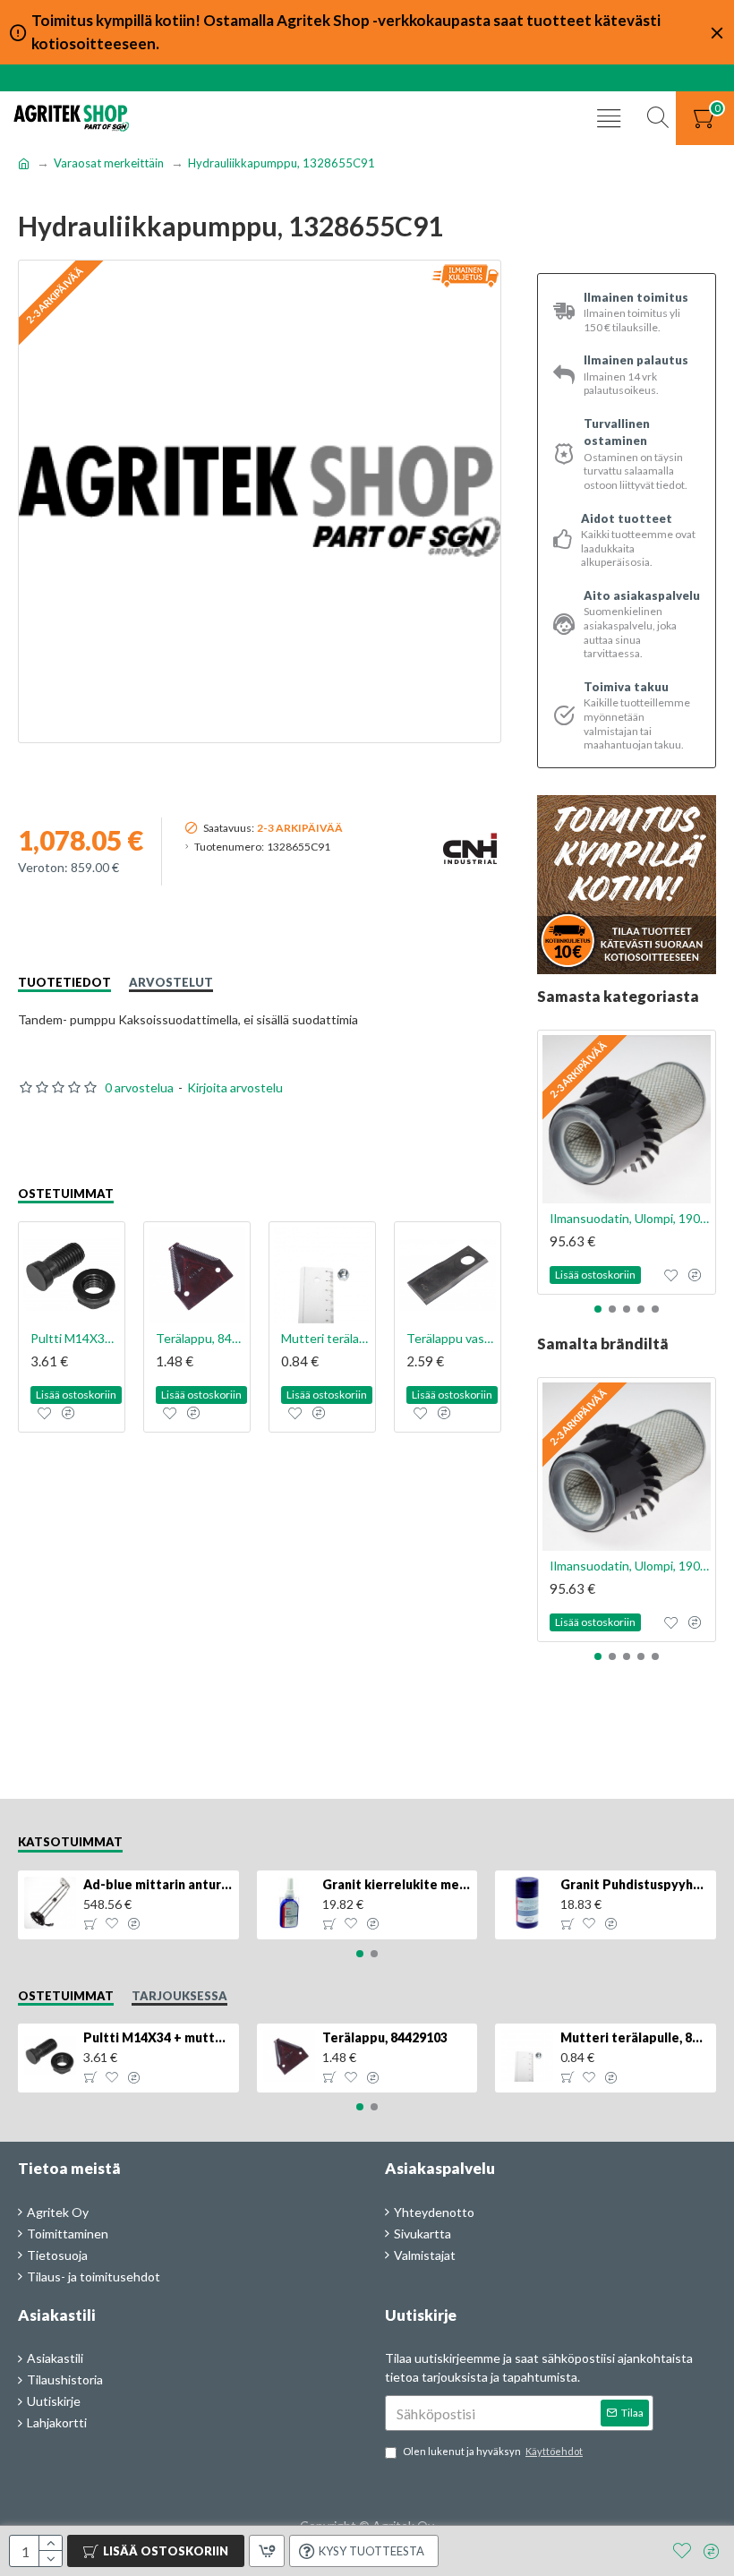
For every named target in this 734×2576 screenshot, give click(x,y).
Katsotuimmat (70, 1842)
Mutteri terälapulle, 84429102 (326, 1338)
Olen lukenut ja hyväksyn (493, 2451)
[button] (598, 1309)
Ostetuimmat (66, 1194)
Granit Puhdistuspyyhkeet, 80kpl (635, 1884)
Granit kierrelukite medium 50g (397, 1884)
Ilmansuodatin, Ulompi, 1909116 (630, 1218)
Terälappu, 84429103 (201, 1338)
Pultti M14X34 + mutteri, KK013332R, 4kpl (75, 1338)
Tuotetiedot (64, 982)
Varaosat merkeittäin (109, 163)
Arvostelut (171, 982)
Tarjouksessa (179, 1996)
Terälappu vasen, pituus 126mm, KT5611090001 (451, 1338)
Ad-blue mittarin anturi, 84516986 (158, 1884)
